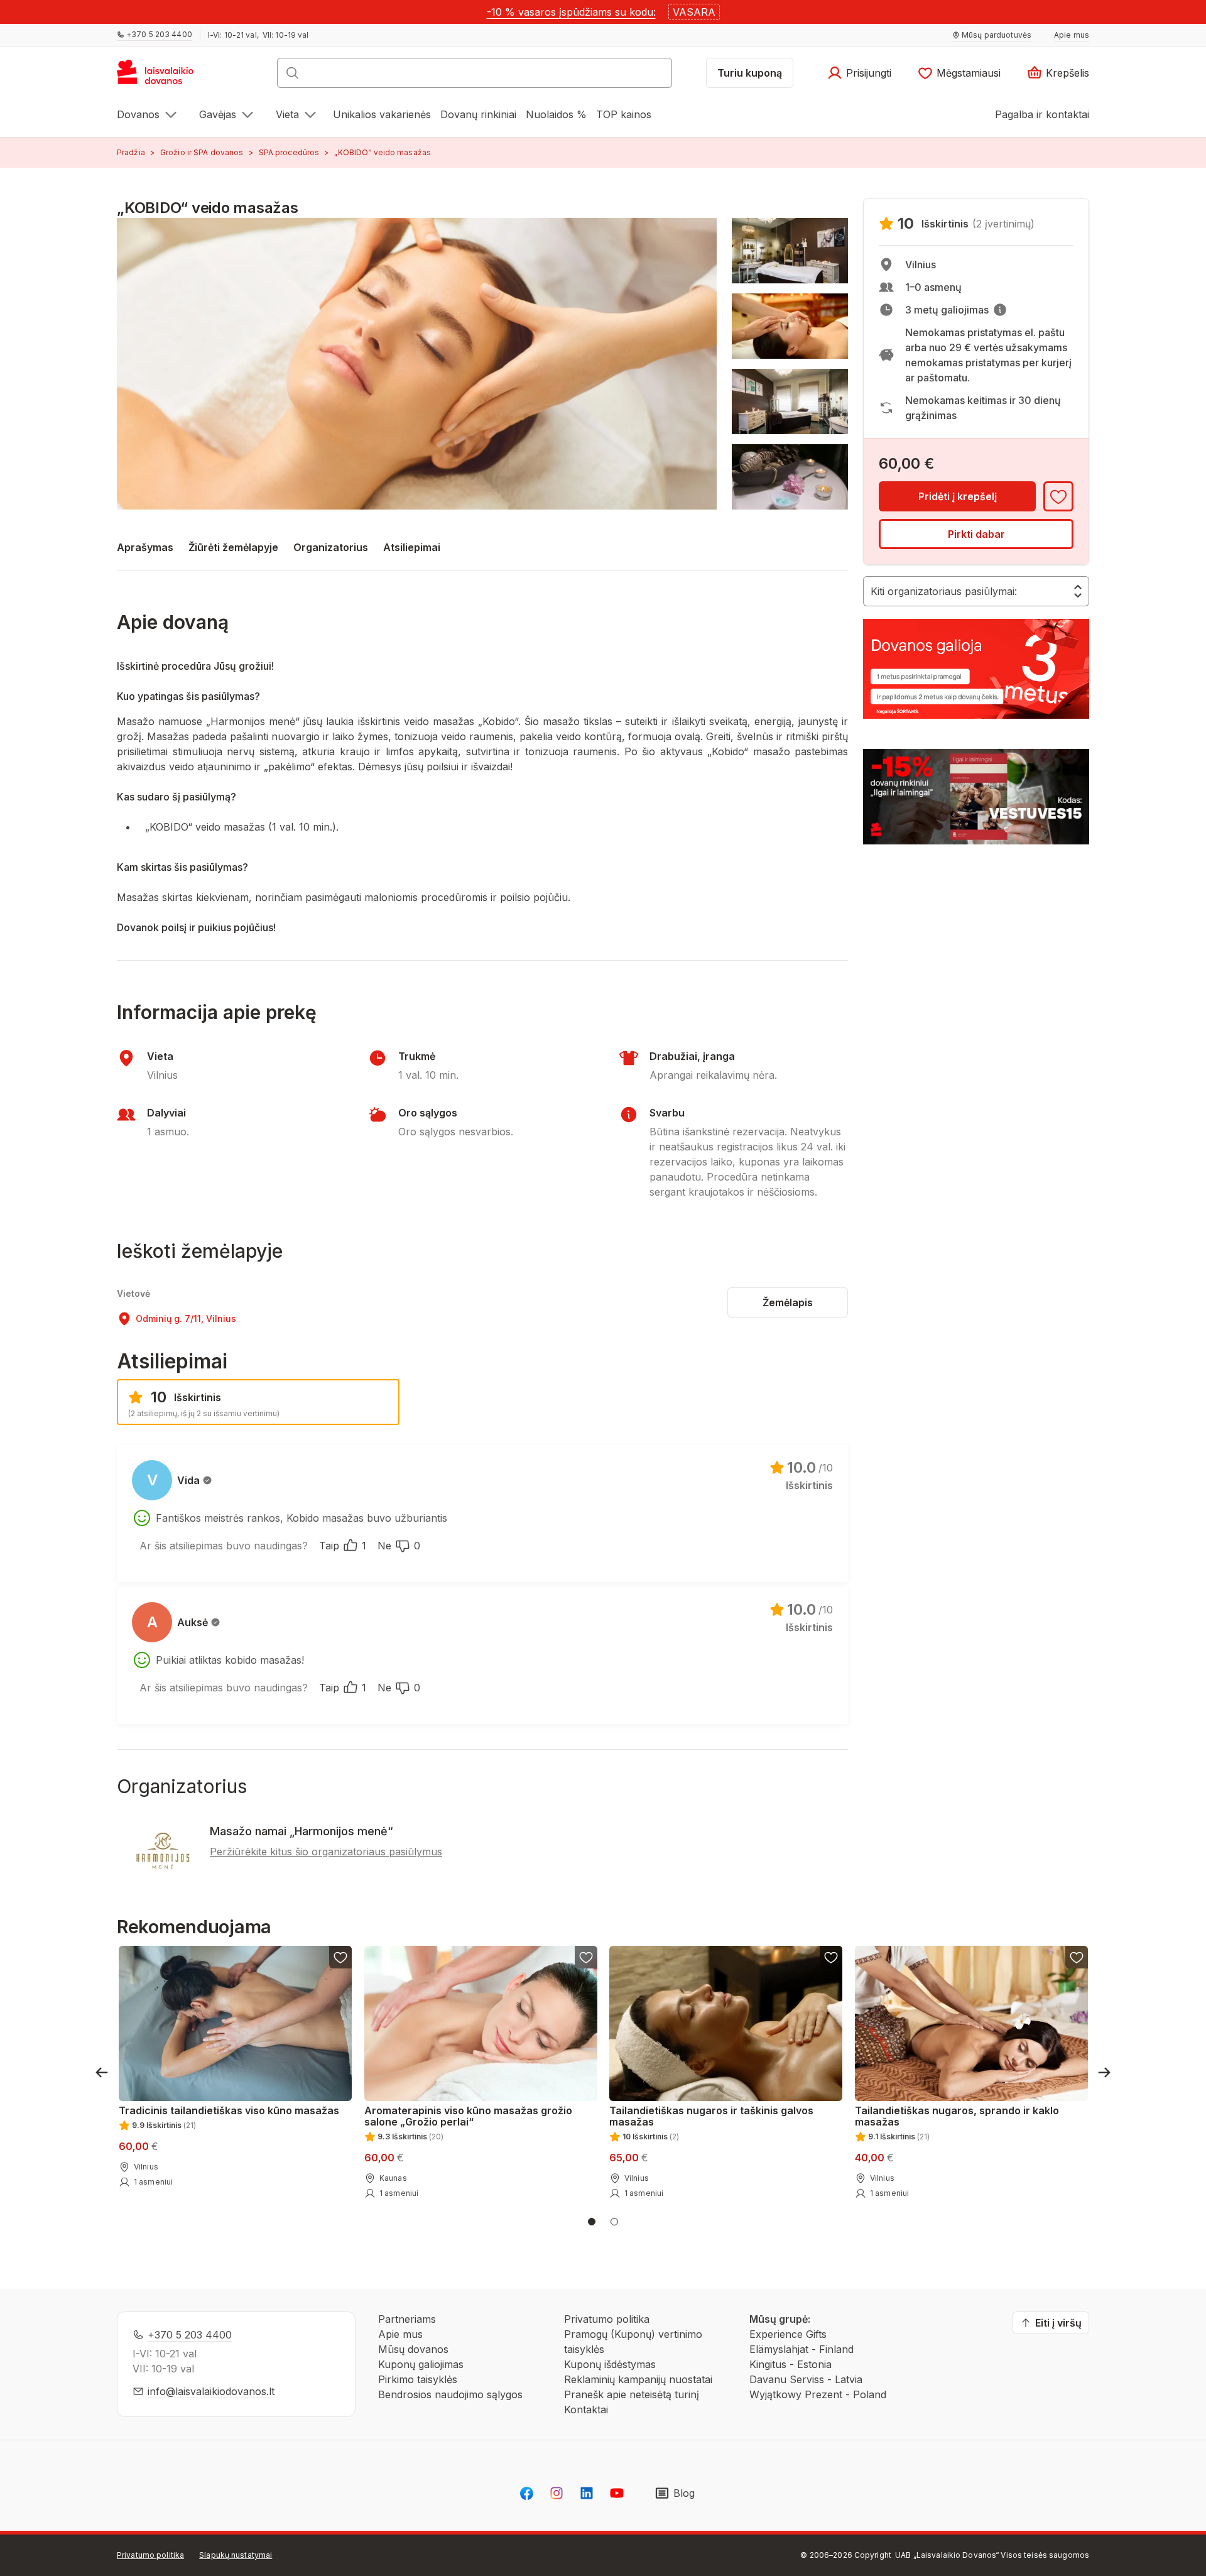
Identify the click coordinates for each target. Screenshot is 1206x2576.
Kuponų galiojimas (421, 2364)
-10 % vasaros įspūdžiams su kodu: (571, 12)
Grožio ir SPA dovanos (202, 152)
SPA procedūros (289, 152)
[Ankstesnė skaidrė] (102, 2072)
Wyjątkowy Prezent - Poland (818, 2394)
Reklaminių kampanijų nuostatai (638, 2379)
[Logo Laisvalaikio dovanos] (161, 77)
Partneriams (407, 2319)
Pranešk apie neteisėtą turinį (632, 2394)
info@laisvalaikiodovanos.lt (211, 2391)
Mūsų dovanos (413, 2349)
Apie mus (400, 2334)
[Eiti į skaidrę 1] (592, 2222)
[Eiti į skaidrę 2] (614, 2222)
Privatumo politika (607, 2319)
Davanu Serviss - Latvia (806, 2379)
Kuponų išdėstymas (610, 2364)
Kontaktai (586, 2410)
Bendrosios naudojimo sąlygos (450, 2394)
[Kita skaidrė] (1104, 2072)
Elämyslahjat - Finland (801, 2349)
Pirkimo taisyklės (418, 2379)
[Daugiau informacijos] (1000, 310)
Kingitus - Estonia (790, 2364)
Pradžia (131, 152)
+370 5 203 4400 (190, 2335)
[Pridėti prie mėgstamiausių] (1058, 496)
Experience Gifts (788, 2334)
